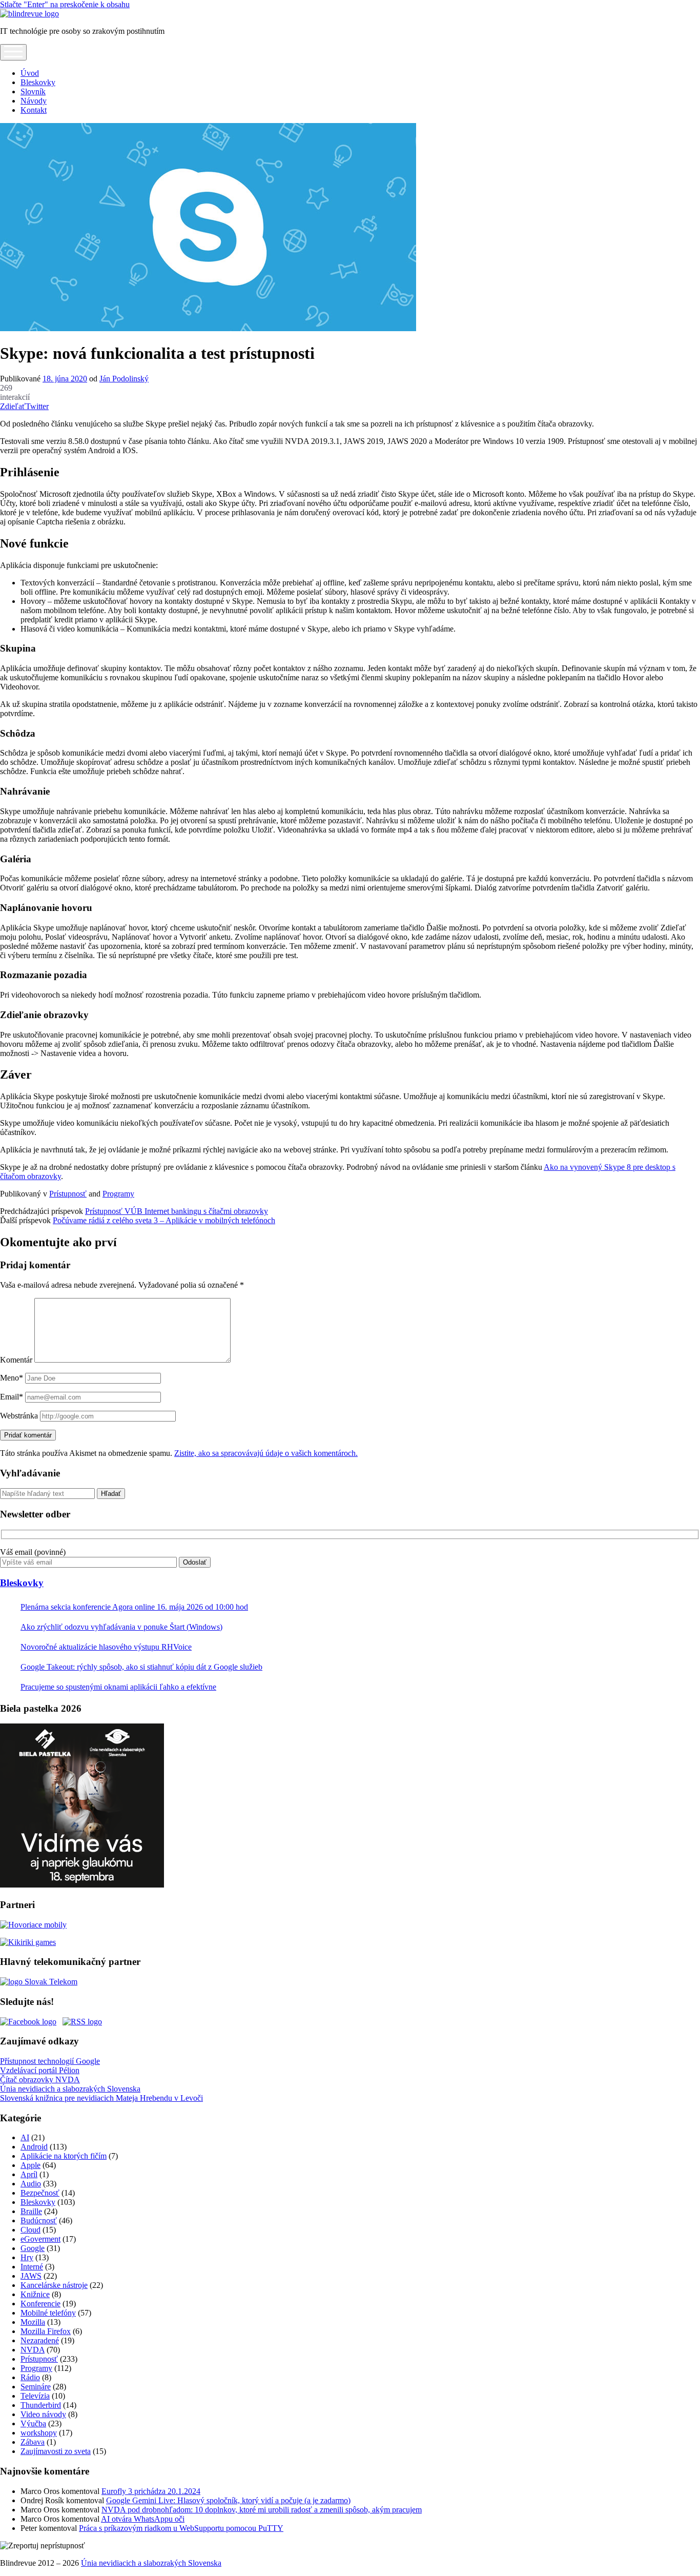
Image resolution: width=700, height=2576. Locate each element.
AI (25, 2137)
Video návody (43, 2414)
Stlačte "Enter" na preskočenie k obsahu (65, 4)
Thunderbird (41, 2405)
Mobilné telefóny (48, 2313)
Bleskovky (38, 82)
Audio (31, 2184)
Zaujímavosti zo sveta (56, 2451)
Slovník (33, 92)
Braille (31, 2211)
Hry (27, 2257)
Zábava (33, 2442)
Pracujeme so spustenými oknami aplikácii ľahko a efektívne (118, 1687)
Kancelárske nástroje (54, 2285)
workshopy (39, 2433)
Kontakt (34, 110)
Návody (34, 101)
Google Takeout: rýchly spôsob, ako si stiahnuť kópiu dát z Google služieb (141, 1667)
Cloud (30, 2230)
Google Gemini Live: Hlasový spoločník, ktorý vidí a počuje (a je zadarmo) (228, 2500)
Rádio (30, 2377)
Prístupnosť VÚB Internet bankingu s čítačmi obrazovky (177, 1211)
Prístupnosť (68, 1194)
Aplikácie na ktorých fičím (64, 2156)
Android (34, 2147)
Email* (12, 1397)
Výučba (33, 2423)
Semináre (36, 2387)
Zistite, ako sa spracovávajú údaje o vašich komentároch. (266, 1453)
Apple (30, 2165)
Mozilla (33, 2322)
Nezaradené (40, 2340)
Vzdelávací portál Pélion (40, 2070)
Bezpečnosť (40, 2193)
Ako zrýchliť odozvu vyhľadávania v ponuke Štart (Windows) (121, 1627)
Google (33, 2248)
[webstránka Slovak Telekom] (39, 1982)
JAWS (31, 2276)
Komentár (16, 1360)
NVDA (33, 2350)
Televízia (35, 2396)
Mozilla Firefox (46, 2331)
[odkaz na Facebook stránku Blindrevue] (28, 2022)
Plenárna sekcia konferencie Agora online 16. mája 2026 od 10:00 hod (134, 1607)
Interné (32, 2267)
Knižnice (35, 2294)
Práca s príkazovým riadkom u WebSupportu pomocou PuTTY (181, 2528)
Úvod (30, 73)
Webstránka (19, 1416)
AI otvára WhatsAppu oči (143, 2519)
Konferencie (40, 2304)
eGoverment (40, 2239)
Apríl (29, 2174)
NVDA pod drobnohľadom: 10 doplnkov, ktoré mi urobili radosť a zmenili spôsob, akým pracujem (262, 2510)
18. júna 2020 (65, 379)
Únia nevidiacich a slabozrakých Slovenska (70, 2089)
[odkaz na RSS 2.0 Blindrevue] (82, 2022)
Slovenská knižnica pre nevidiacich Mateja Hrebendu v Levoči (101, 2098)
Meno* (12, 1378)
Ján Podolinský (124, 379)
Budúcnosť (39, 2220)
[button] (43, 2546)
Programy (118, 1194)
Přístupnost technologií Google (50, 2061)
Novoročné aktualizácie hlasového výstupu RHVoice (106, 1647)
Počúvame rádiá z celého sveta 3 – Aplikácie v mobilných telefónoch (164, 1220)
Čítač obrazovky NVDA (40, 2080)
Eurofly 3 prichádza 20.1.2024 (151, 2491)
